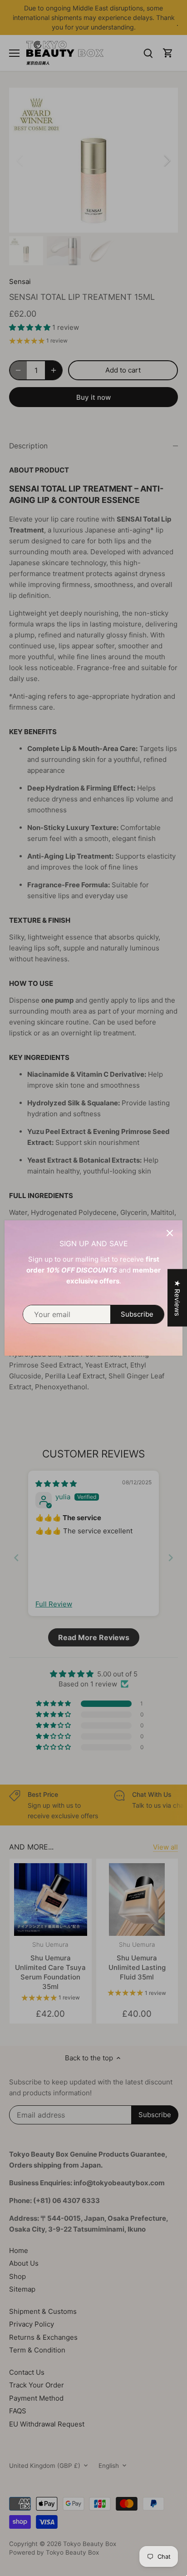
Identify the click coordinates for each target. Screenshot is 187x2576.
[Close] (170, 1233)
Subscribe (137, 1314)
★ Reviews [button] (177, 1298)
